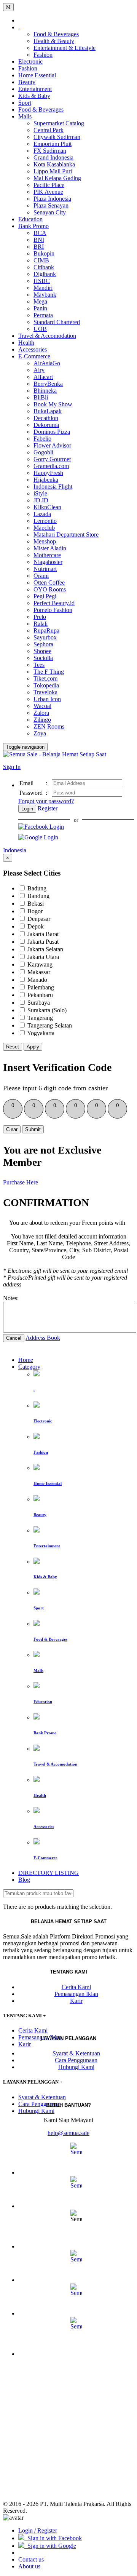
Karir (76, 2001)
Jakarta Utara (43, 957)
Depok (36, 926)
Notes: (11, 1298)
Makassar (39, 972)
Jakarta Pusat (43, 942)
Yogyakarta (41, 1033)
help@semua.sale (68, 2133)
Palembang (41, 987)
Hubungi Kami (76, 2067)
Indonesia (15, 850)
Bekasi (36, 904)
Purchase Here (21, 1182)
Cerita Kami (76, 1987)
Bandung (38, 896)
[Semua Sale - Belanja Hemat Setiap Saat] (55, 754)
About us (29, 2566)
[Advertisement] (68, 2432)
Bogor (35, 911)
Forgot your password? (46, 801)
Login (27, 809)
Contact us (31, 2559)
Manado (37, 980)
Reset (13, 1047)
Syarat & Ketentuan (76, 2053)
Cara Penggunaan (76, 2060)
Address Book (43, 1338)
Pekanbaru (40, 995)
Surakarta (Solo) (47, 1010)
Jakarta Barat (43, 934)
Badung (37, 888)
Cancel (14, 1338)
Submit (33, 1129)
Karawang (40, 964)
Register (48, 808)
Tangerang (40, 1018)
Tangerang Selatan (50, 1025)
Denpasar (39, 919)
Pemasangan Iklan (76, 1994)
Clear (12, 1129)
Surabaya (39, 1003)
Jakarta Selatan (45, 949)
